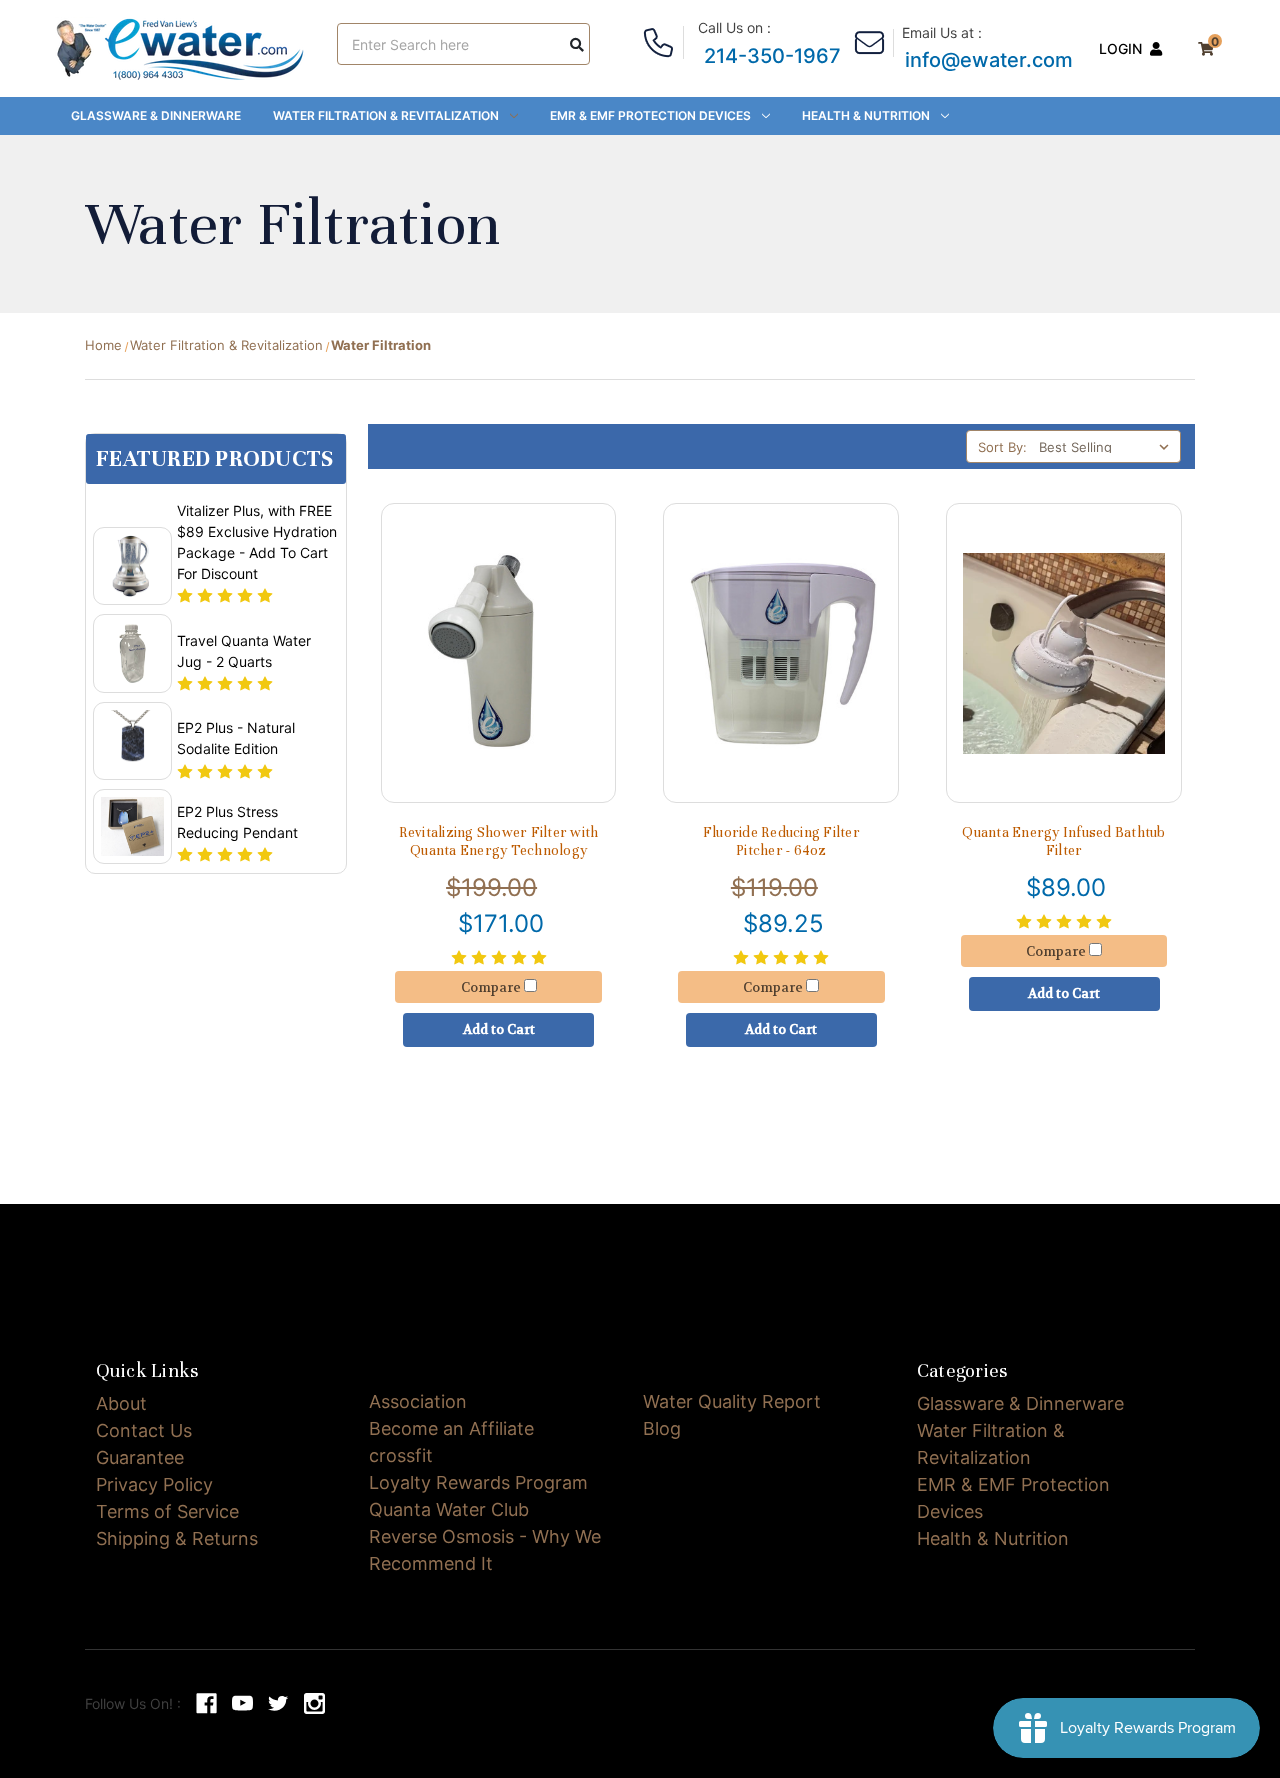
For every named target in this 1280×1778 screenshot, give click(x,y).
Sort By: (1002, 447)
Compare (492, 644)
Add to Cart (499, 686)
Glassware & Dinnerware (156, 115)
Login (1120, 48)
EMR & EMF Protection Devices (650, 115)
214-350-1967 (772, 56)
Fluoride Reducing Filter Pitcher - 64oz (781, 841)
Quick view (499, 607)
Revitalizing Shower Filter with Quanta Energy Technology (499, 841)
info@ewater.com (989, 60)
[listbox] (1108, 446)
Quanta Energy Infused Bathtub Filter (1063, 841)
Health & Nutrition (866, 115)
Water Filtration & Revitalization (386, 115)
